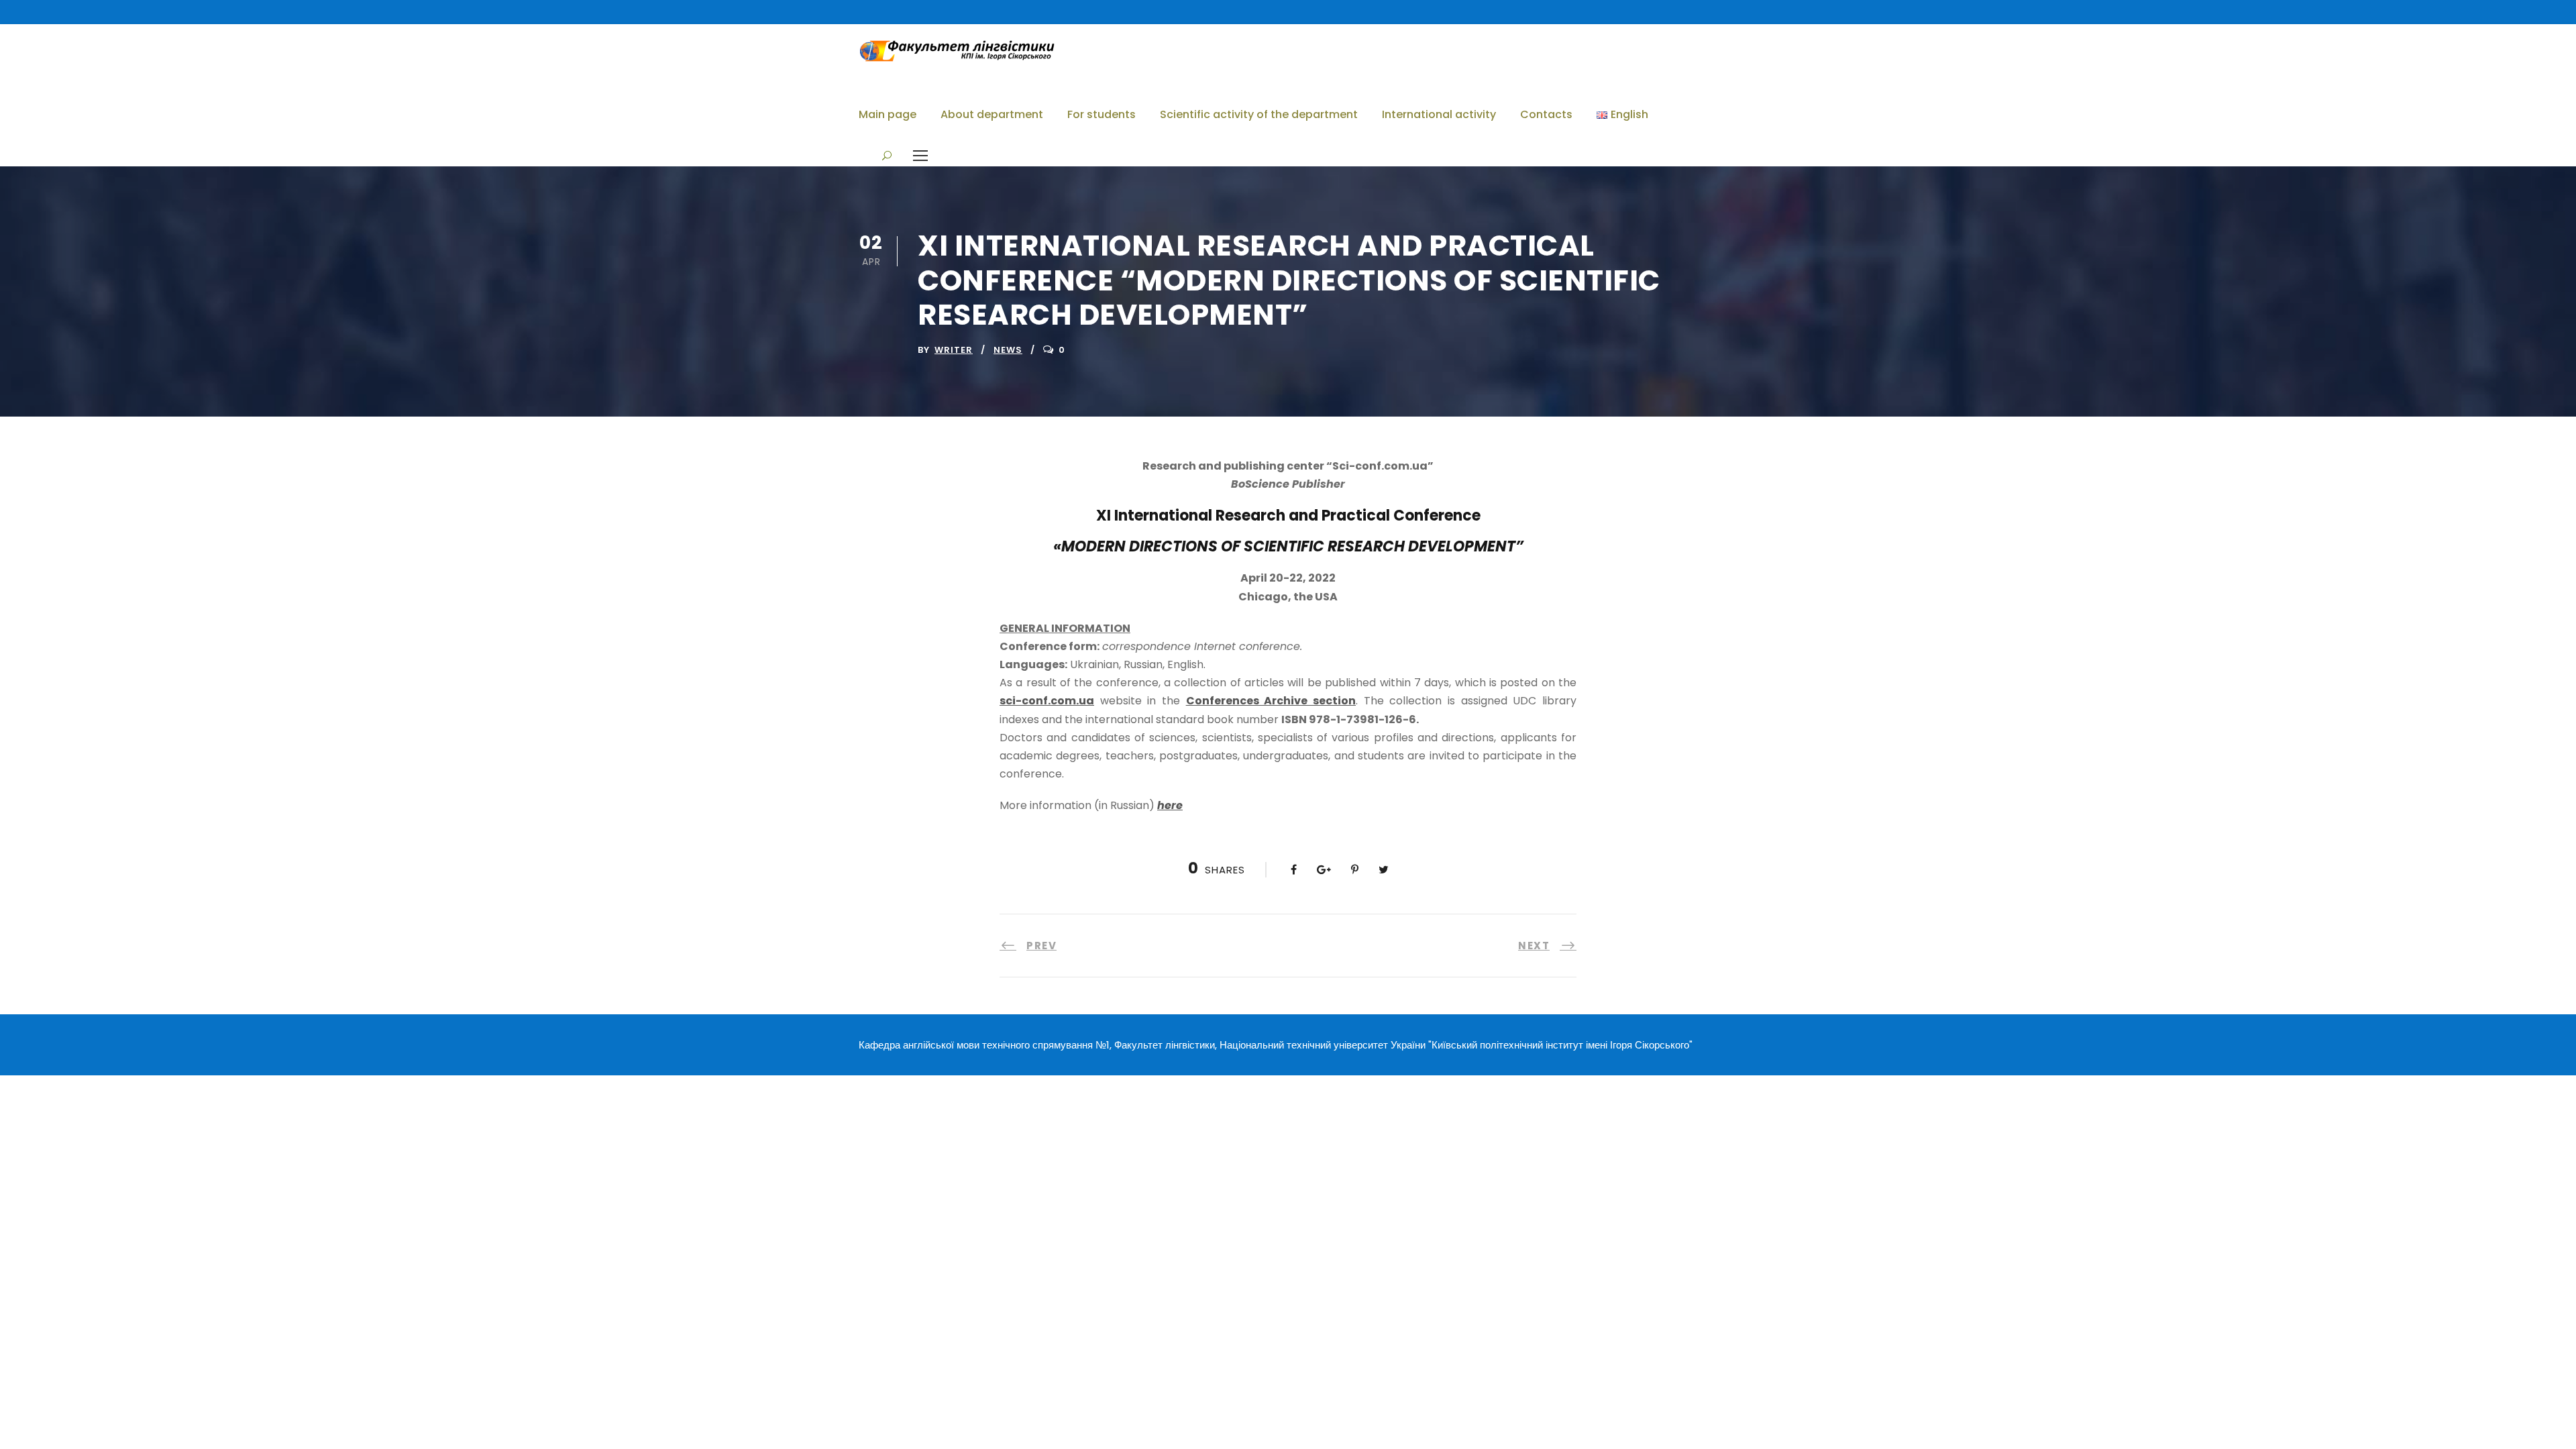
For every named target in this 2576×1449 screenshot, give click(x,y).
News (1008, 350)
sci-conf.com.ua (1047, 701)
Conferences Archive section (1271, 701)
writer (954, 350)
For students (1102, 114)
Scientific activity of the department (1259, 114)
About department (992, 114)
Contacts (1546, 114)
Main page (888, 114)
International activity (1439, 114)
